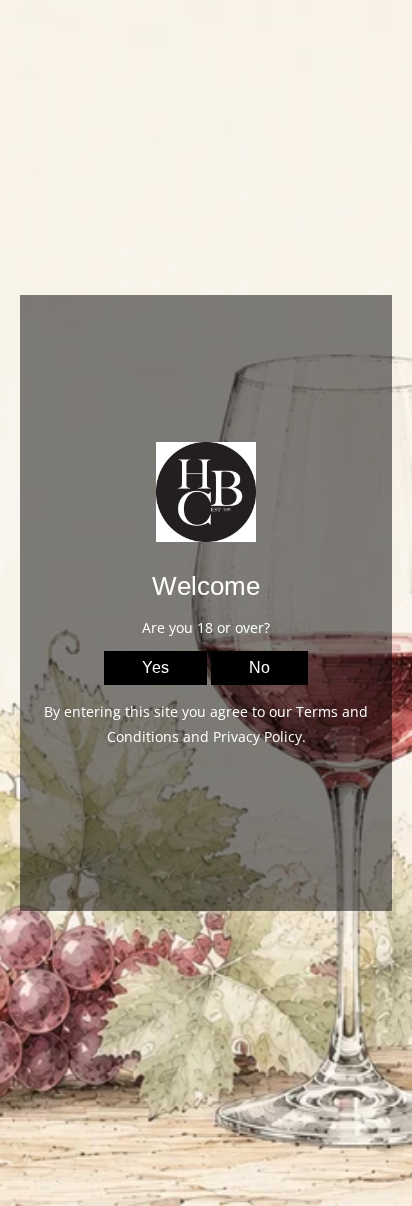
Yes (155, 667)
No (259, 667)
